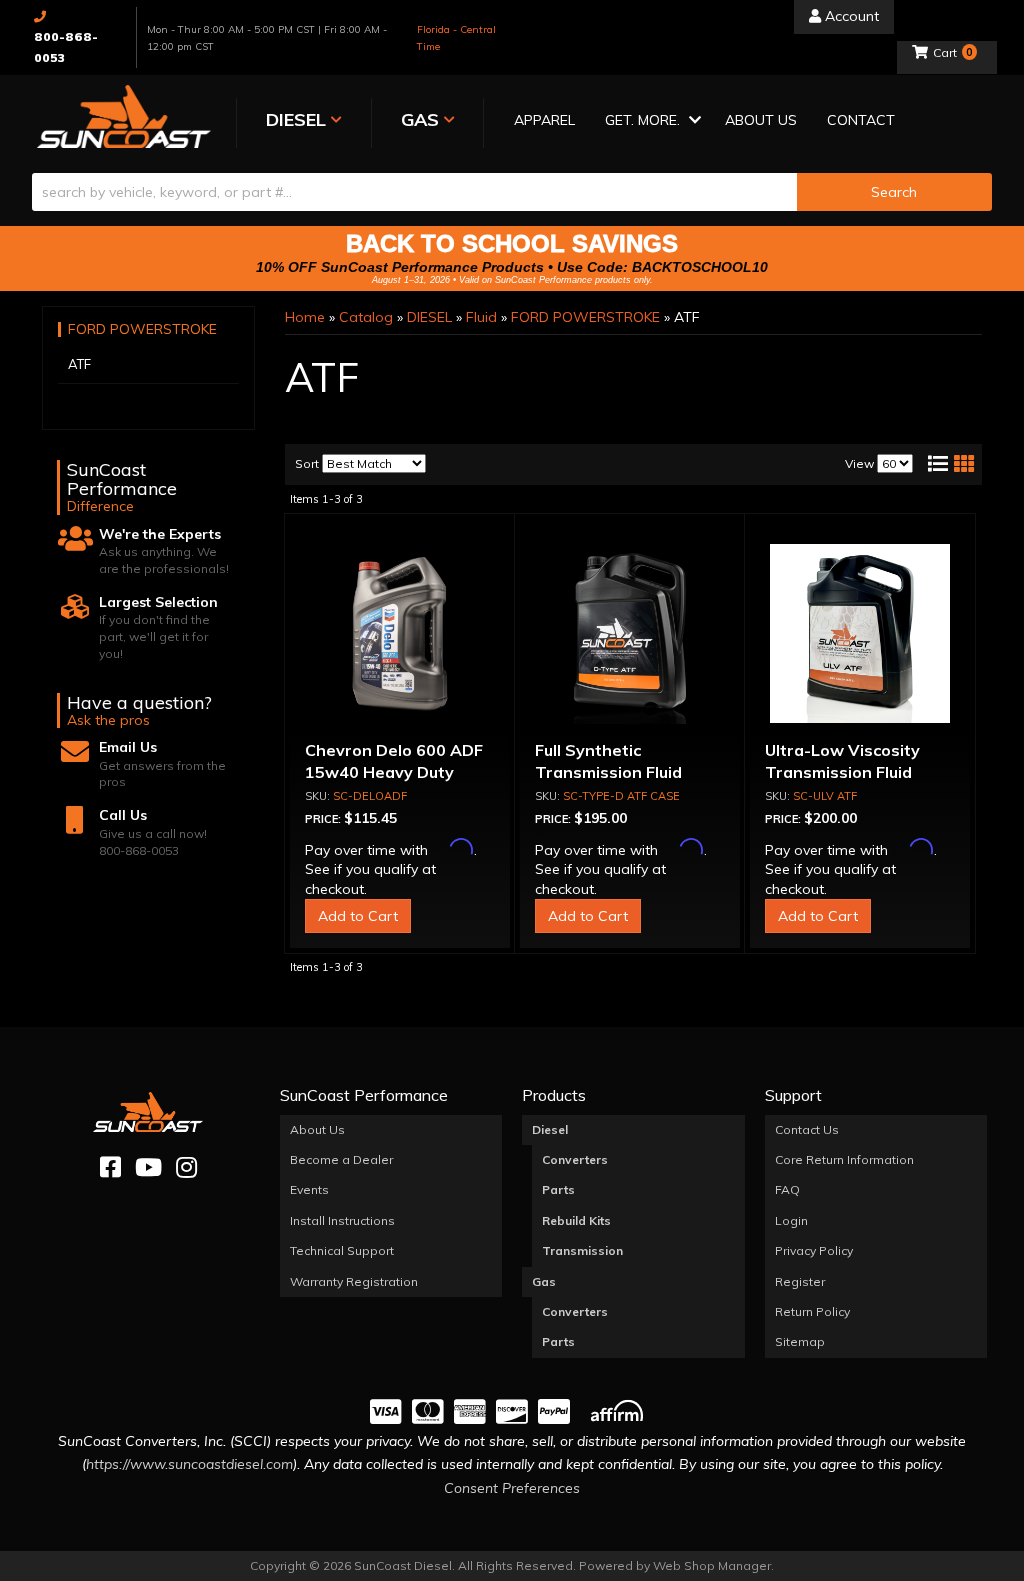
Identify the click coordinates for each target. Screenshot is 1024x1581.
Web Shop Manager (712, 1565)
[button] (650, 121)
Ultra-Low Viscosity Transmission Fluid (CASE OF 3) (842, 772)
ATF (79, 364)
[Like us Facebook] (110, 1167)
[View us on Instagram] (186, 1167)
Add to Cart (358, 916)
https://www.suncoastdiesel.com (189, 1464)
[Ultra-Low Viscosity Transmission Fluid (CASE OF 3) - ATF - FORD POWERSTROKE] (860, 634)
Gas (544, 1281)
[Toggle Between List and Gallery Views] (950, 464)
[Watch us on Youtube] (148, 1167)
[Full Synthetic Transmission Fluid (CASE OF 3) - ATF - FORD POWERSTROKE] (630, 634)
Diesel (550, 1129)
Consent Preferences (512, 1488)
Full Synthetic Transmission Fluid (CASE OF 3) (608, 772)
